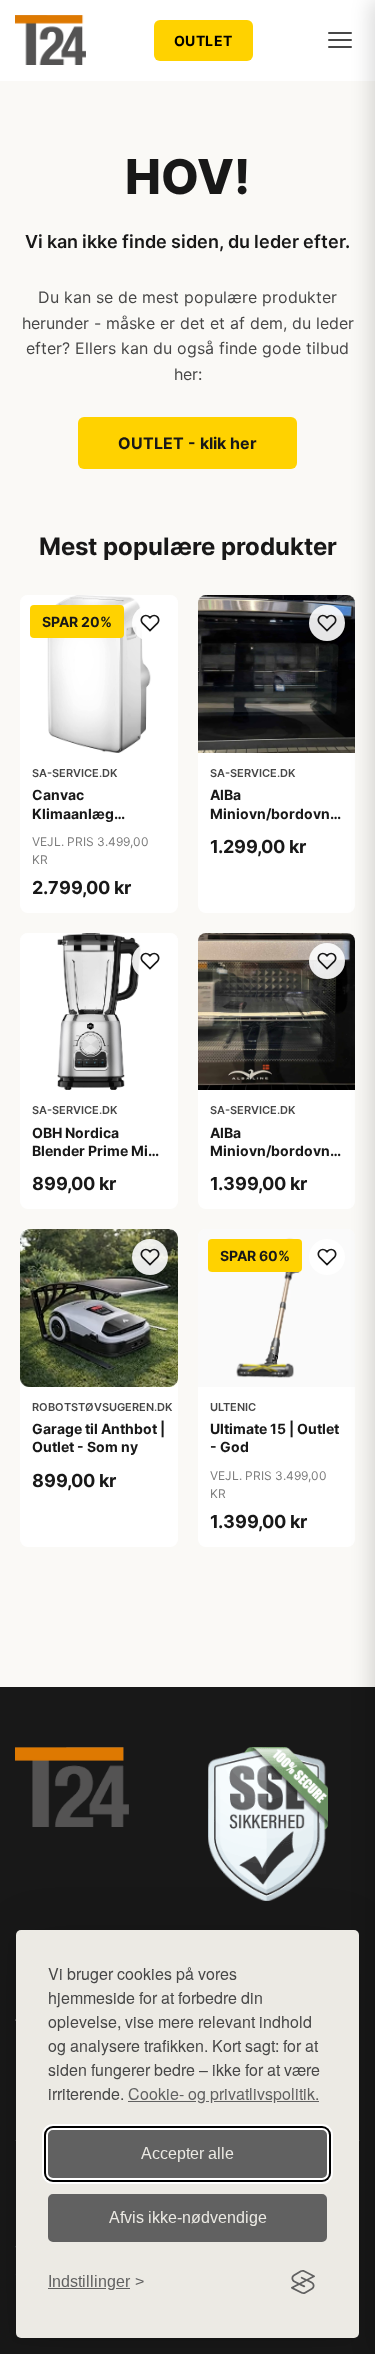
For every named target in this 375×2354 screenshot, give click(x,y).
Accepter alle (187, 2153)
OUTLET (203, 40)
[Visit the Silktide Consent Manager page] (303, 2282)
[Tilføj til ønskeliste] (150, 623)
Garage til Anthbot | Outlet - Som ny (98, 1437)
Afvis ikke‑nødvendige (188, 2217)
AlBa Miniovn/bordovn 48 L (270, 812)
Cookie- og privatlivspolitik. (223, 2093)
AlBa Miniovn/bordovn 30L (270, 1150)
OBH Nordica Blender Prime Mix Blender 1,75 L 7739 (97, 1150)
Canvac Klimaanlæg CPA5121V (73, 812)
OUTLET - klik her (187, 443)
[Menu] (340, 40)
